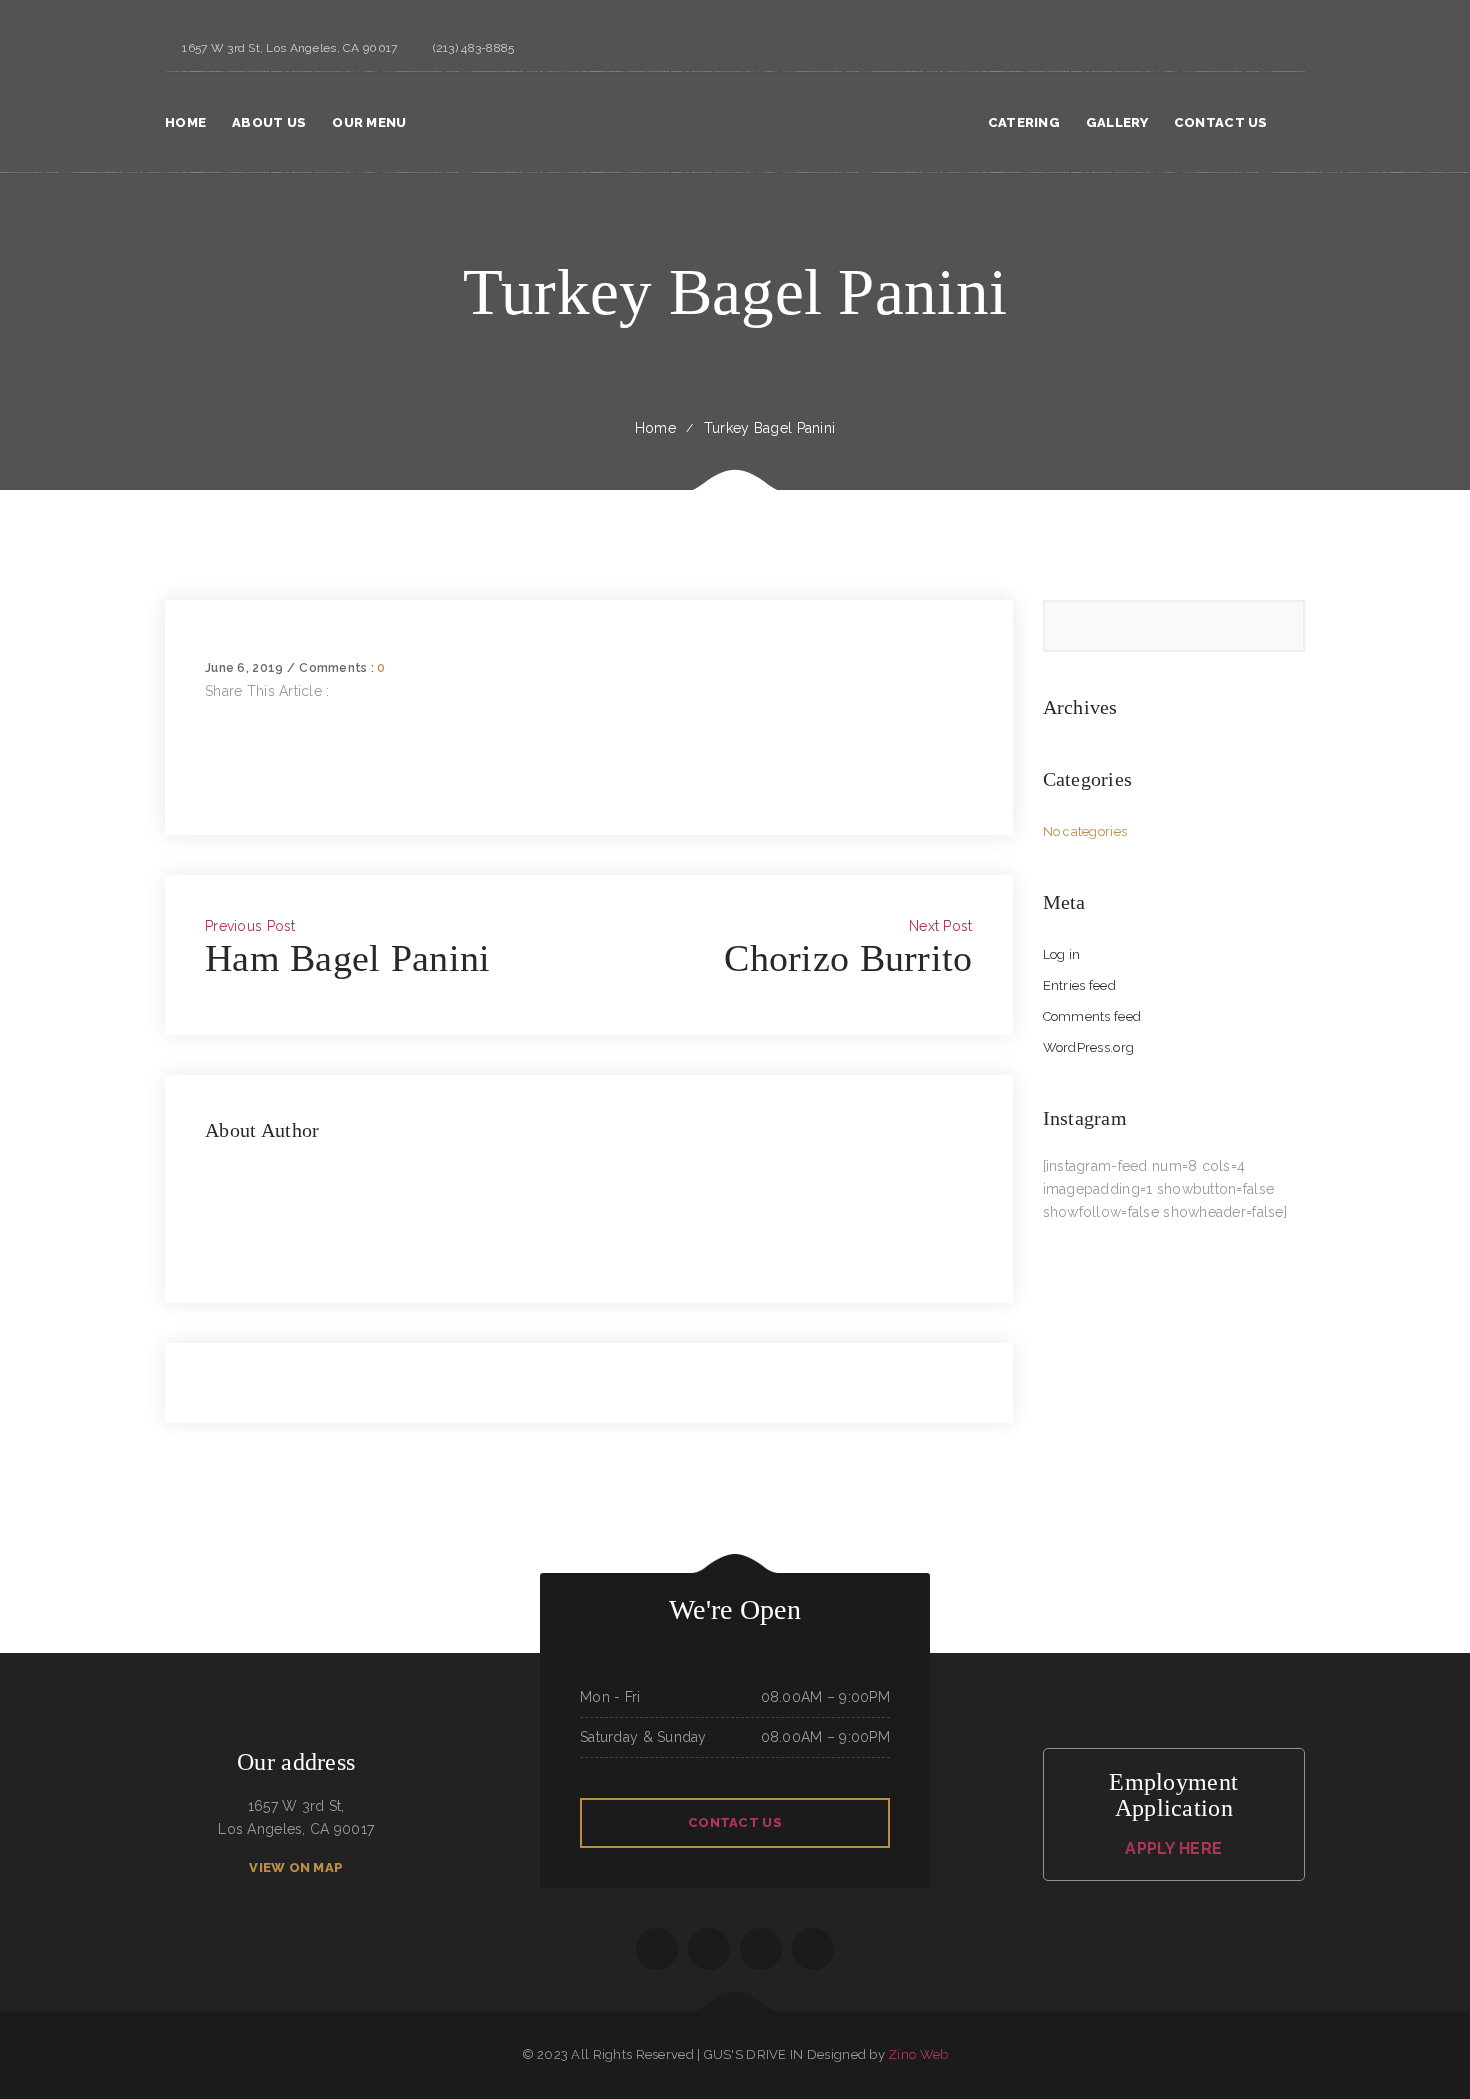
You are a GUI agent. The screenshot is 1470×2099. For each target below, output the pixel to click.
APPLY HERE (1173, 1848)
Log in (1062, 954)
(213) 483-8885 (473, 48)
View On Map (296, 1867)
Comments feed (1092, 1016)
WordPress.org (1089, 1047)
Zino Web (918, 2054)
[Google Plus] (210, 760)
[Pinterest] (210, 783)
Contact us (735, 1822)
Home (655, 428)
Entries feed (1079, 985)
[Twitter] (210, 737)
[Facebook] (210, 714)
